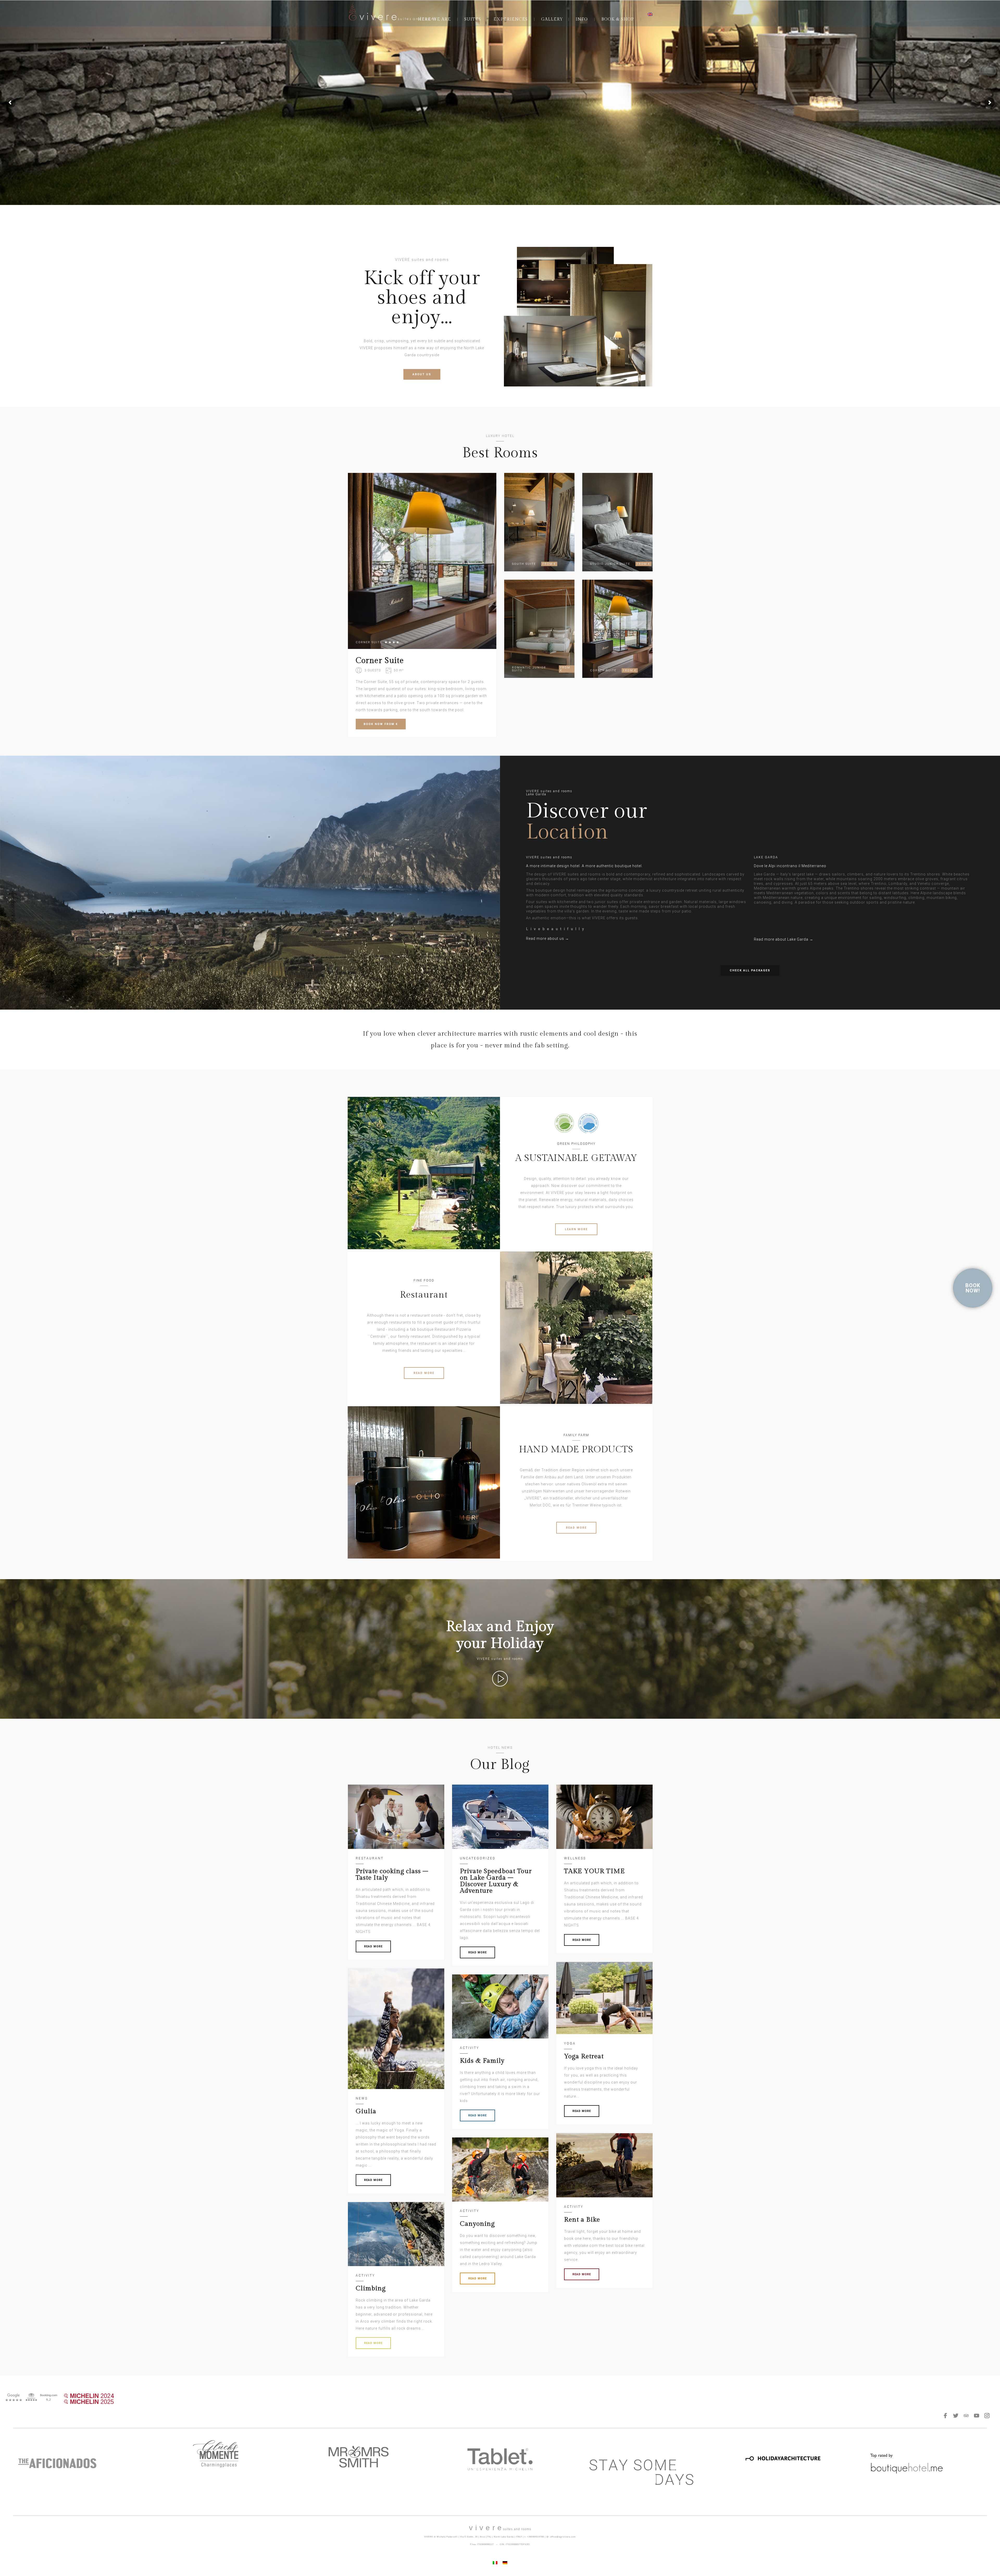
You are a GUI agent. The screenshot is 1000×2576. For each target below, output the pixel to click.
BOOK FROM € (381, 724)
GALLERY (552, 19)
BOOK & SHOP (618, 19)
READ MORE (424, 1373)
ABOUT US (422, 374)
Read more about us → (548, 939)
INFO (582, 19)
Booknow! (973, 1288)
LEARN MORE (576, 1229)
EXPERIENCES (511, 19)
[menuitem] (650, 14)
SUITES (473, 19)
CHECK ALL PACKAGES (750, 970)
